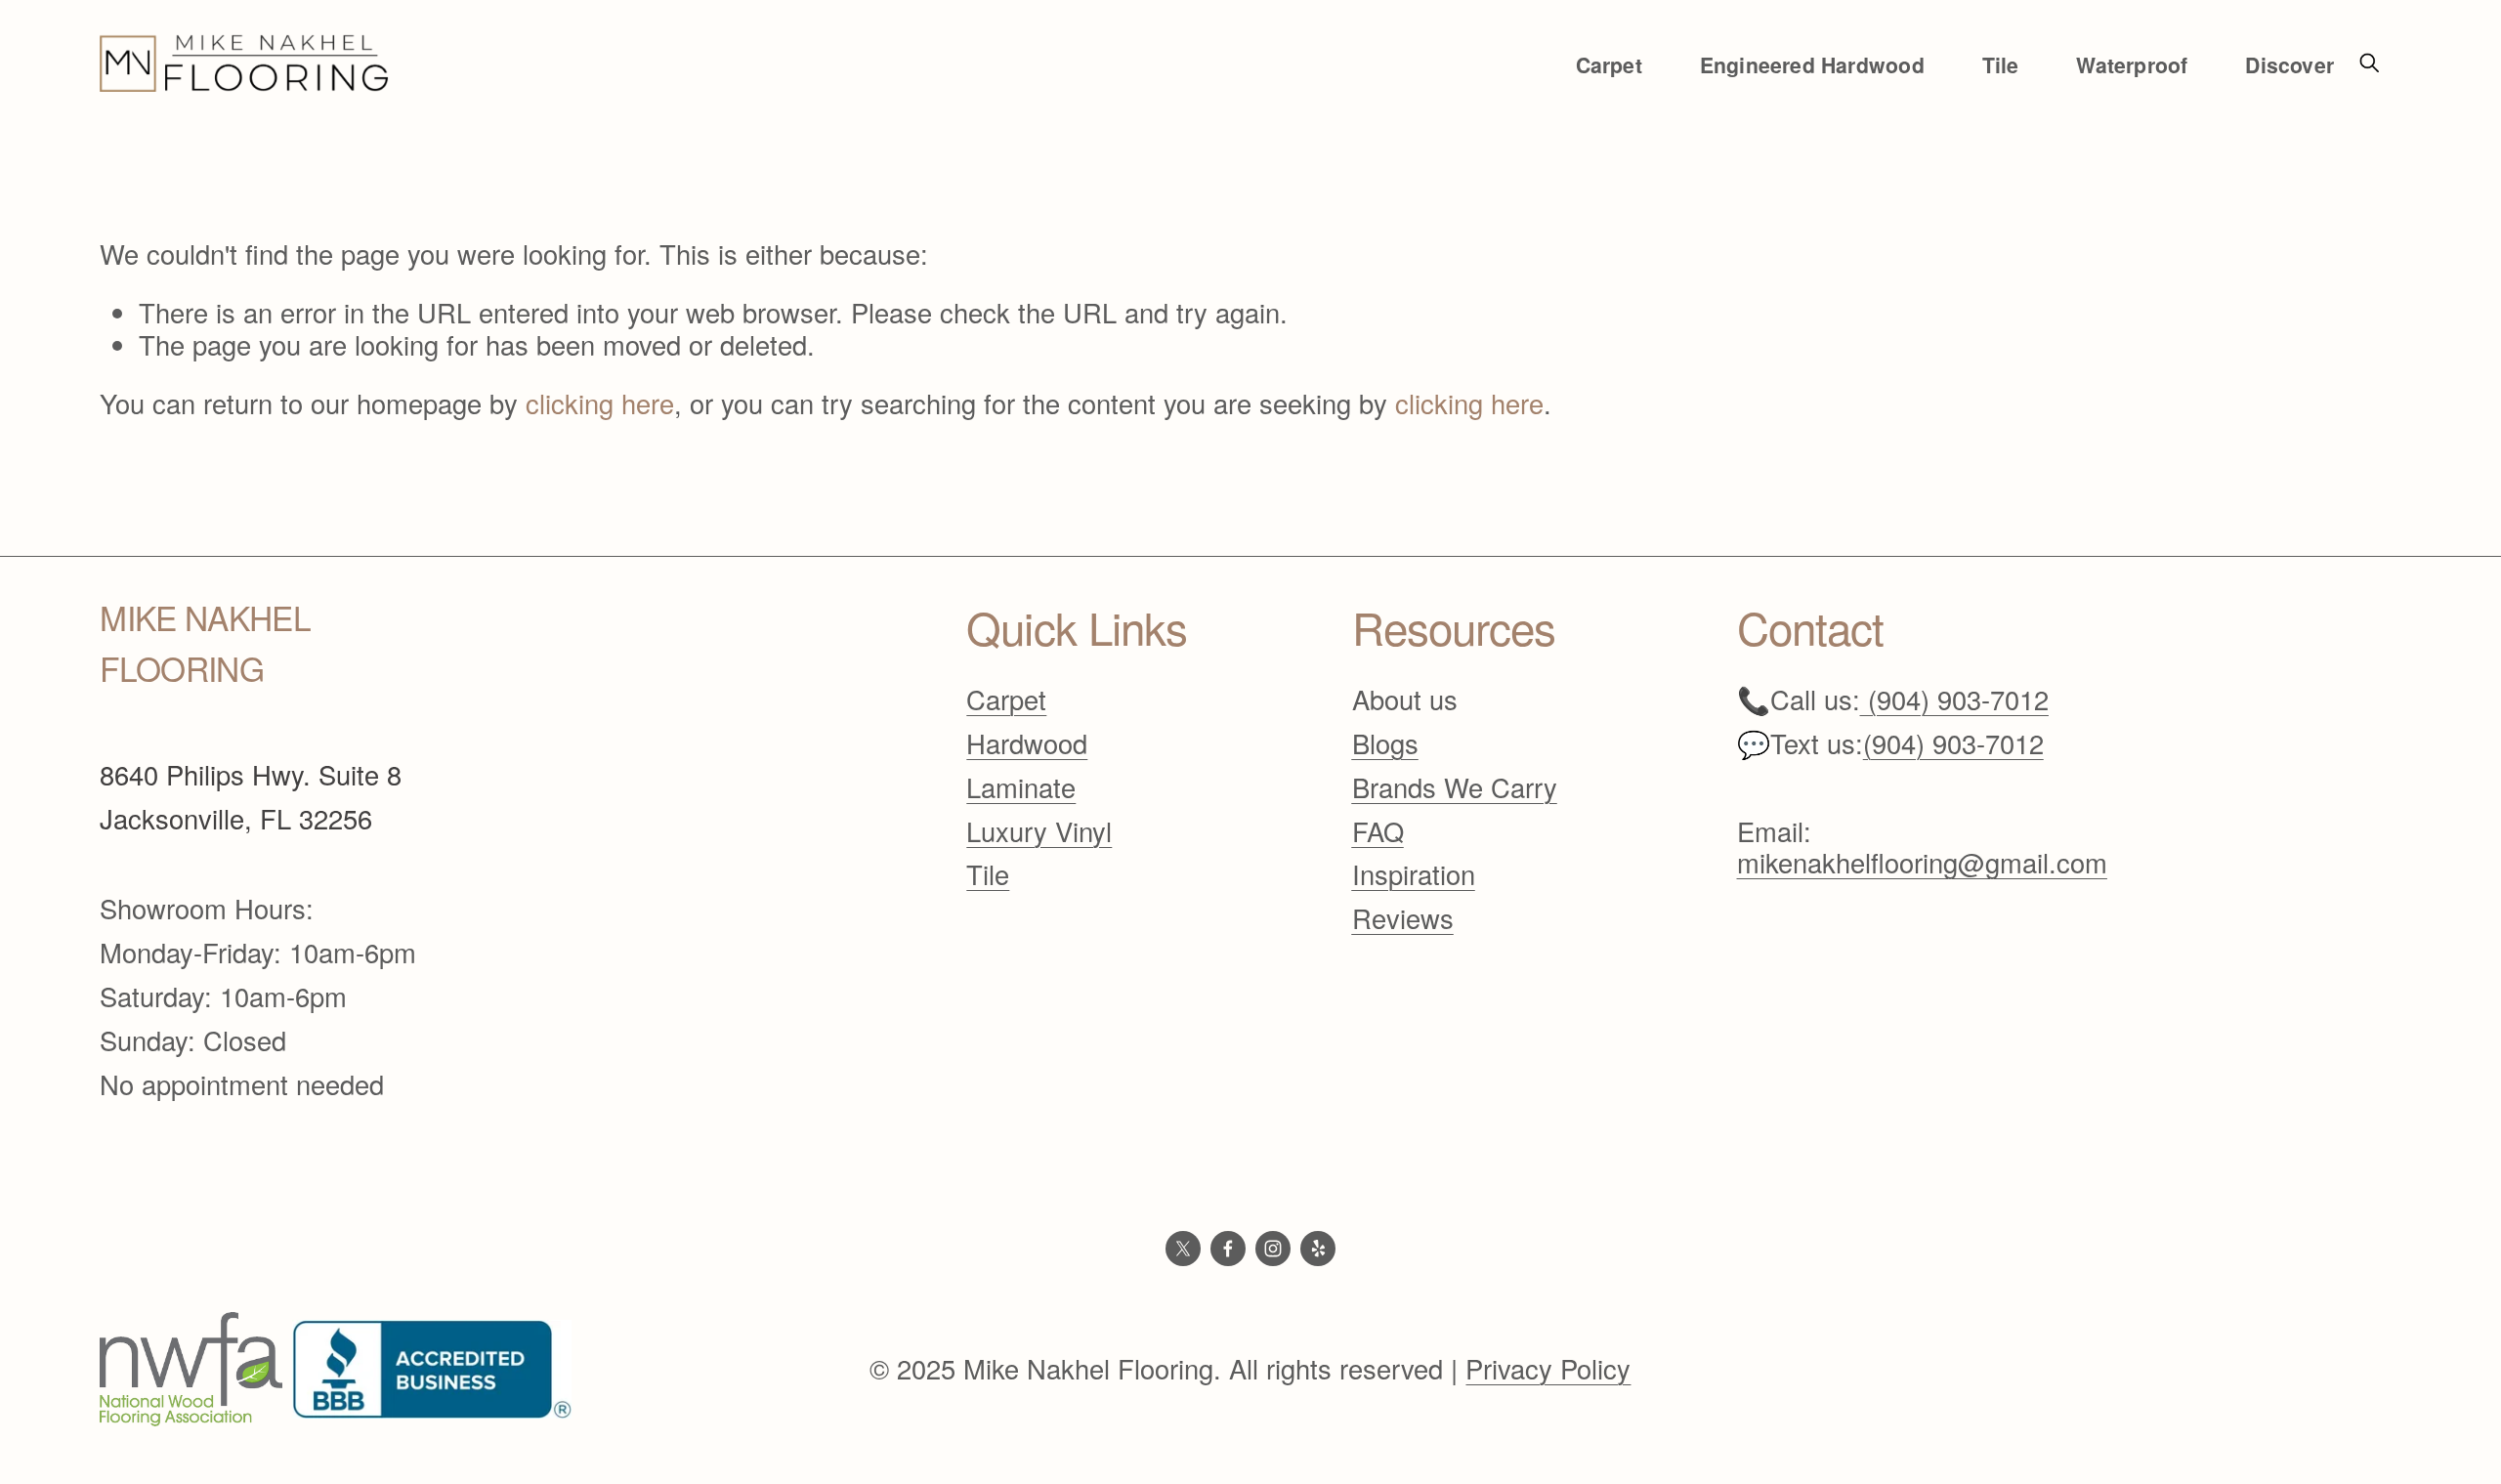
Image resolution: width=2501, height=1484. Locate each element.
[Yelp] (1318, 1249)
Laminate (1021, 788)
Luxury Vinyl (1039, 832)
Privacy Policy (1548, 1369)
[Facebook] (1228, 1249)
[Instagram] (1273, 1249)
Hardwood (1027, 744)
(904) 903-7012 (1953, 744)
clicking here (600, 403)
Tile (988, 875)
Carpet (1006, 700)
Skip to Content (18, 11)
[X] (1183, 1249)
